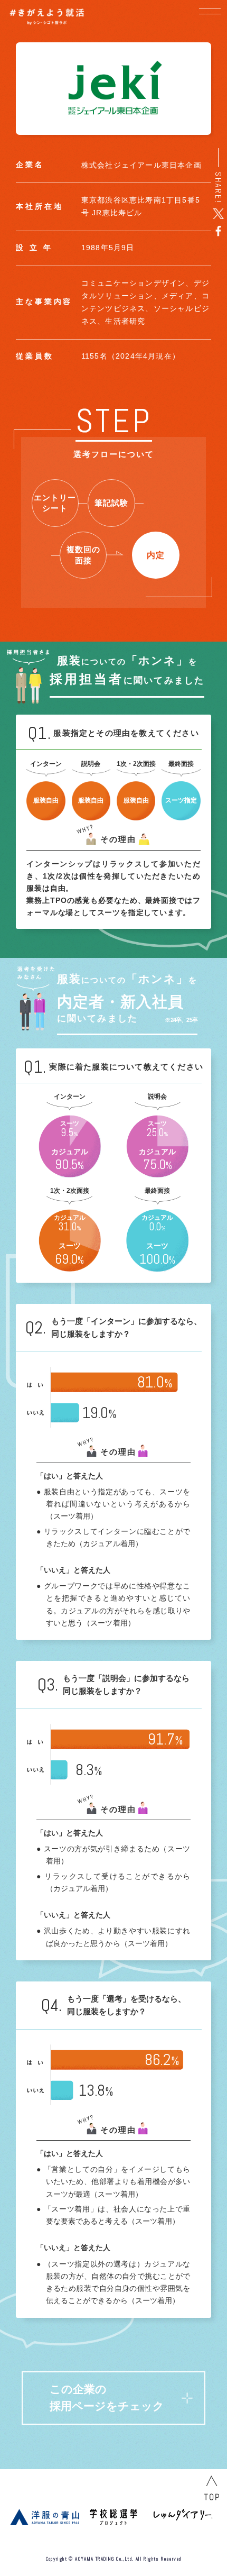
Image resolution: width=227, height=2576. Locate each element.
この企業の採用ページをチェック (107, 2397)
